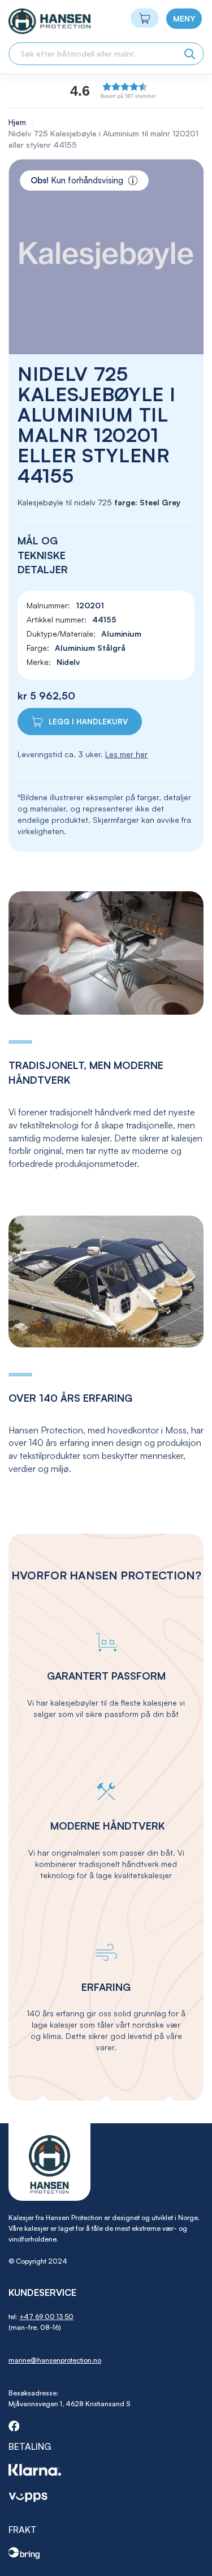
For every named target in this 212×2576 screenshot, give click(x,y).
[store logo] (29, 21)
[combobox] (106, 54)
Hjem (17, 122)
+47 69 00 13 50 (46, 2317)
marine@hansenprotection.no (55, 2360)
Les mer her (126, 754)
